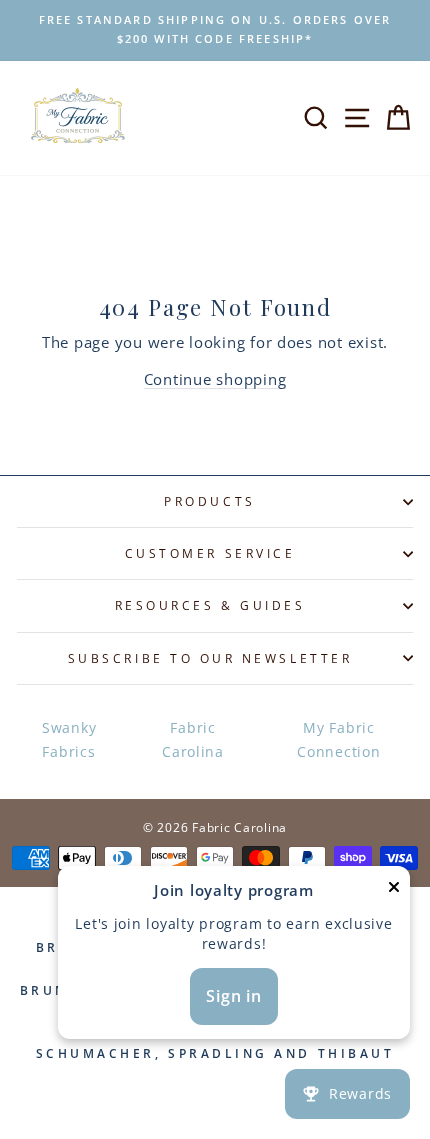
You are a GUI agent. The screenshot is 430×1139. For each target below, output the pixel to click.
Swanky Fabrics (69, 739)
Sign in (234, 996)
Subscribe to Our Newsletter (210, 658)
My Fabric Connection (338, 739)
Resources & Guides (210, 605)
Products (209, 501)
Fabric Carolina (193, 739)
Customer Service (210, 553)
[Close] (394, 890)
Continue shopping (215, 379)
